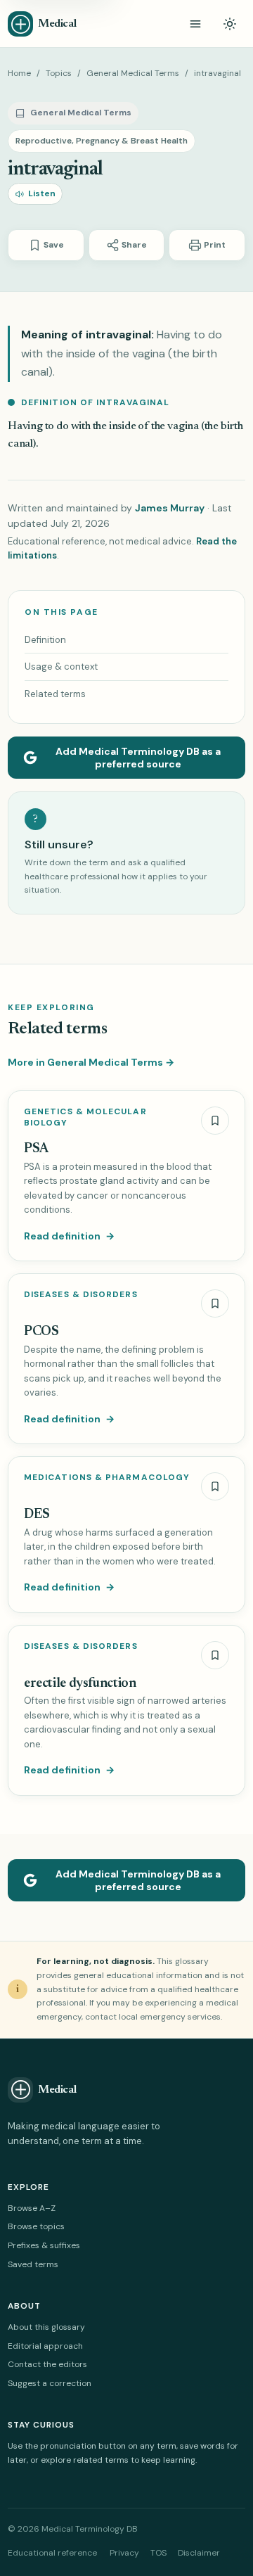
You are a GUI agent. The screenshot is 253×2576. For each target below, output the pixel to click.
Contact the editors (47, 2364)
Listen (42, 193)
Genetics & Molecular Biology (85, 1117)
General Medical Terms (133, 73)
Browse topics (36, 2226)
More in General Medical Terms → (91, 1062)
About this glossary (46, 2327)
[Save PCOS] (215, 1303)
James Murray (170, 508)
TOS (158, 2553)
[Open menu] (195, 24)
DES (37, 1515)
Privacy (124, 2553)
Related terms (55, 694)
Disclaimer (199, 2553)
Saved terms (33, 2264)
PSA (36, 1149)
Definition (45, 640)
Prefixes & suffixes (44, 2245)
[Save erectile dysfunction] (215, 1655)
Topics (59, 73)
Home (19, 73)
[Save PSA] (215, 1121)
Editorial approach (45, 2346)
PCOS (41, 1332)
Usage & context (61, 667)
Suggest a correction (50, 2383)
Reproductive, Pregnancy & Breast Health (102, 141)
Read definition (69, 1236)
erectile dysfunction (80, 1684)
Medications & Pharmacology (107, 1478)
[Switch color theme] (230, 24)
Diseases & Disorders (81, 1295)
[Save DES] (215, 1486)
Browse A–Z (32, 2208)
